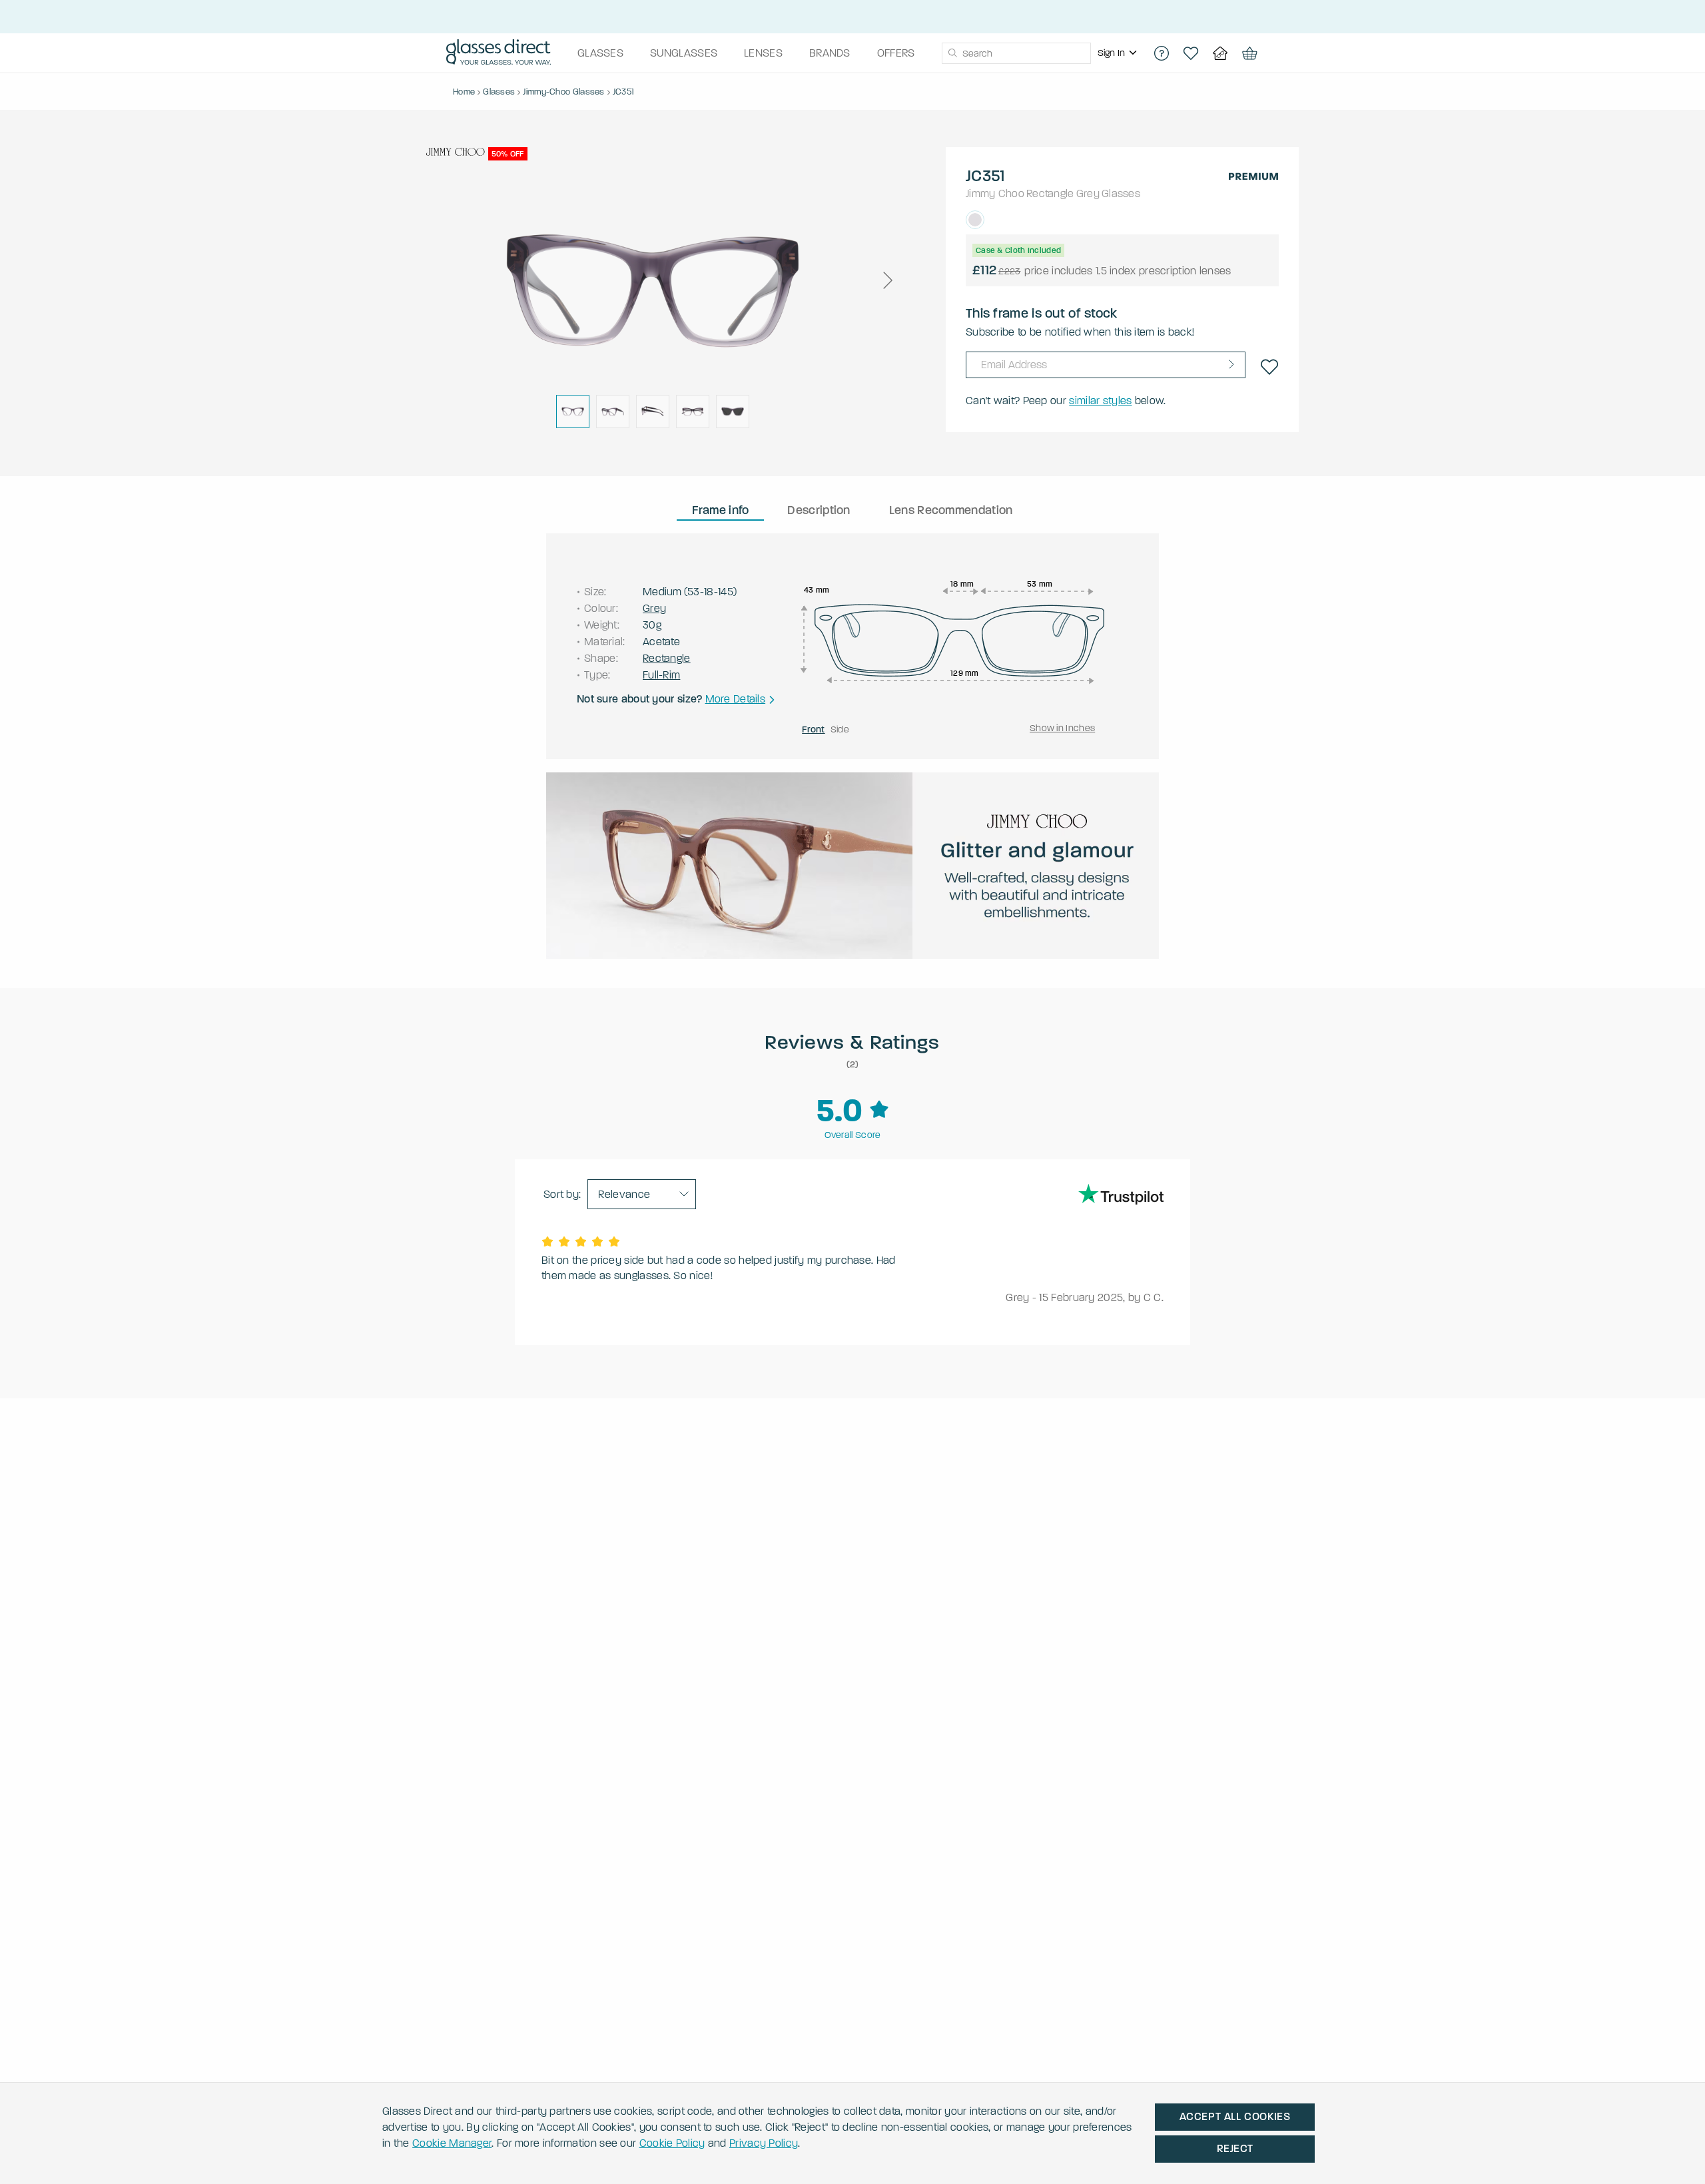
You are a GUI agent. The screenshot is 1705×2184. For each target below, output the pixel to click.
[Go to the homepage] (499, 53)
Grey (1088, 193)
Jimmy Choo (995, 193)
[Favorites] (1191, 53)
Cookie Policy (672, 2143)
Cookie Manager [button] (452, 2143)
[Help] (1162, 53)
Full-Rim (661, 675)
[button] (887, 280)
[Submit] (952, 53)
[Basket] (1249, 53)
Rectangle (1050, 193)
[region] (1119, 53)
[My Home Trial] (1220, 53)
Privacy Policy (764, 2143)
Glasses (1121, 193)
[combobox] (1016, 53)
